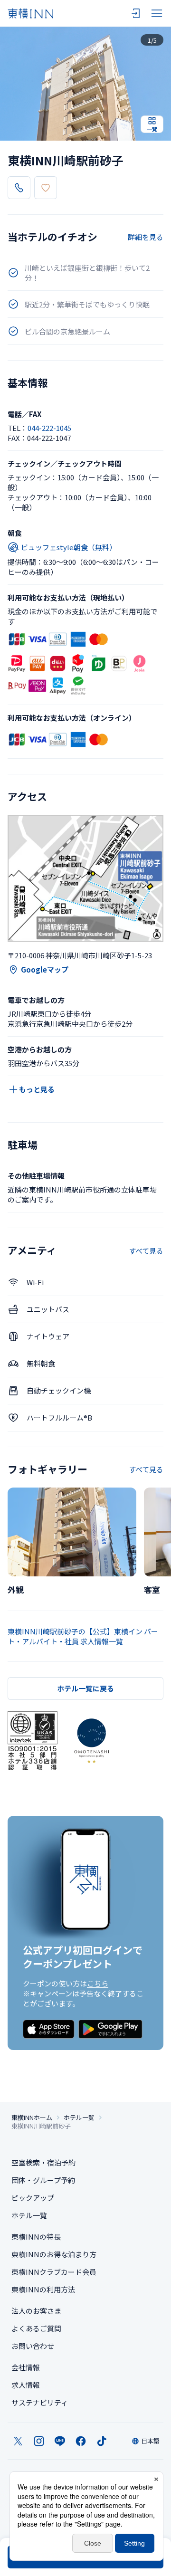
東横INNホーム (32, 2118)
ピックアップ (33, 2198)
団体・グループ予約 (43, 2180)
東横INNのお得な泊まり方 (54, 2254)
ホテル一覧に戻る (85, 1688)
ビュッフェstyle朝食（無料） (69, 547)
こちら (98, 1983)
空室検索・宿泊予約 (43, 2162)
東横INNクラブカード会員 (54, 2272)
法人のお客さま (36, 2311)
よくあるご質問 (36, 2328)
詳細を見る (146, 237)
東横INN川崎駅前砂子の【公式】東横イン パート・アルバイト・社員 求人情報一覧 (83, 1636)
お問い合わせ (33, 2346)
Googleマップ (45, 969)
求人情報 (26, 2385)
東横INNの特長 (36, 2237)
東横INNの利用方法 (43, 2289)
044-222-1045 (49, 428)
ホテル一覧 (79, 2118)
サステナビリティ (40, 2402)
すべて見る (146, 1251)
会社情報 (26, 2367)
